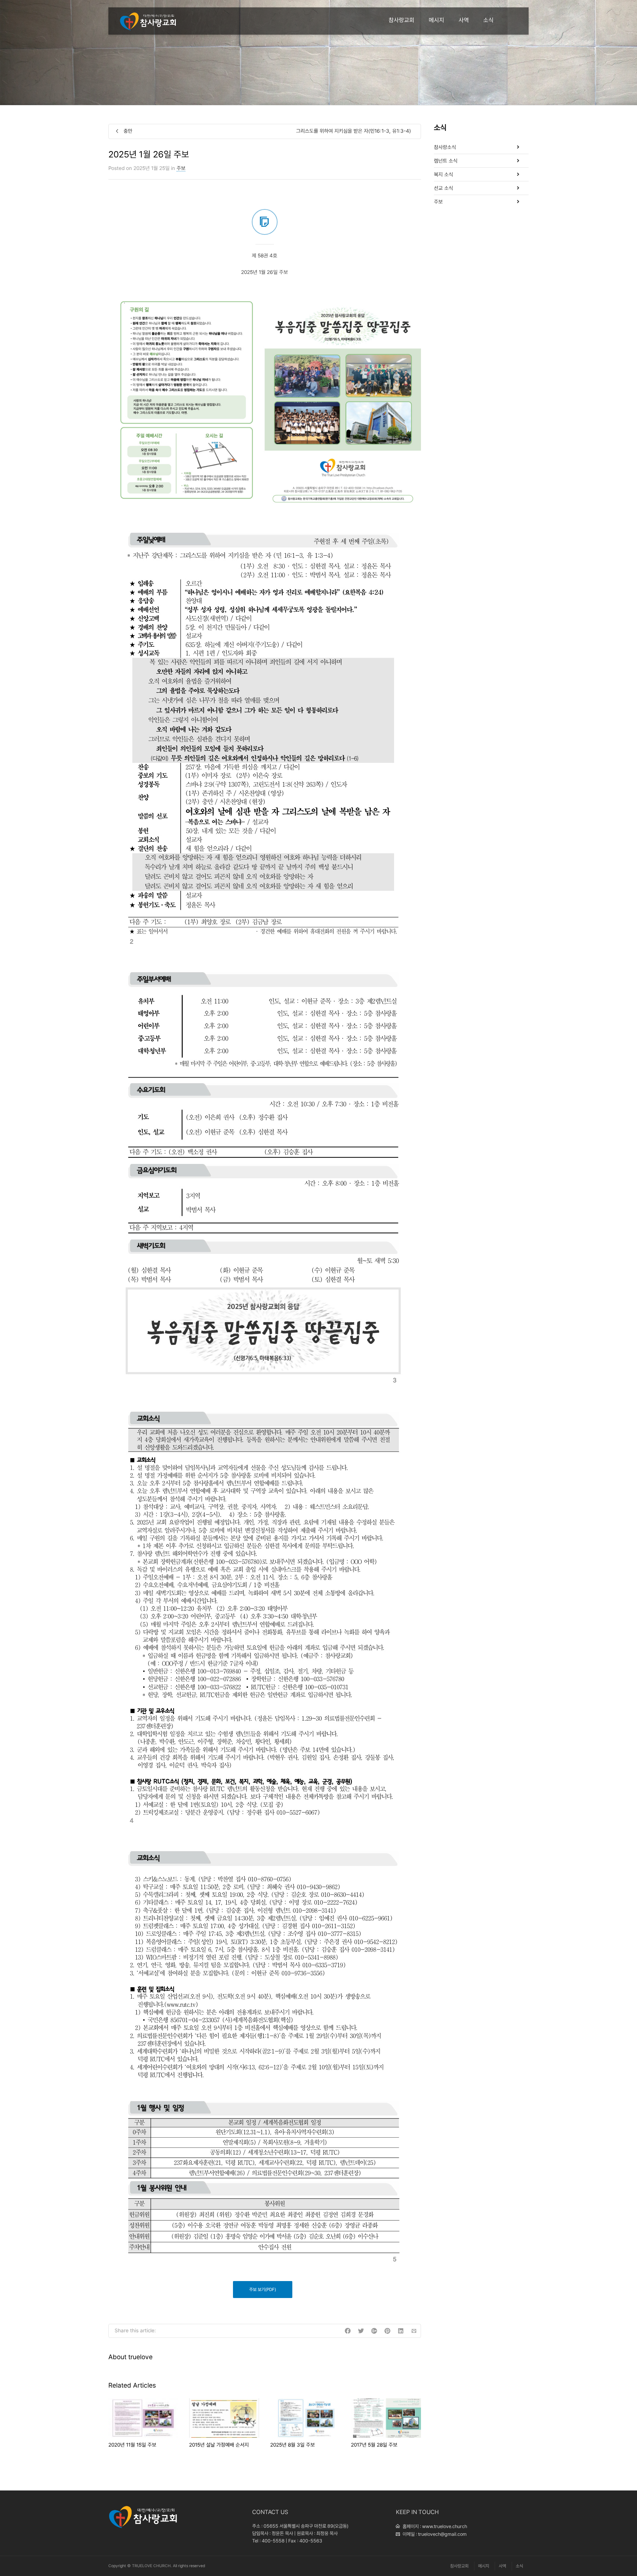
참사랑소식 (445, 147)
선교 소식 (443, 188)
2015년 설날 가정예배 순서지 (219, 2445)
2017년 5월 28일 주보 (374, 2445)
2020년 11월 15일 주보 (132, 2445)
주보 (181, 168)
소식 (488, 20)
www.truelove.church (445, 2526)
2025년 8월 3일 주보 (293, 2445)
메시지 (436, 20)
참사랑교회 (401, 20)
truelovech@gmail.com (442, 2534)
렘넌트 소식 (446, 161)
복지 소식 (443, 174)
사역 (464, 20)
